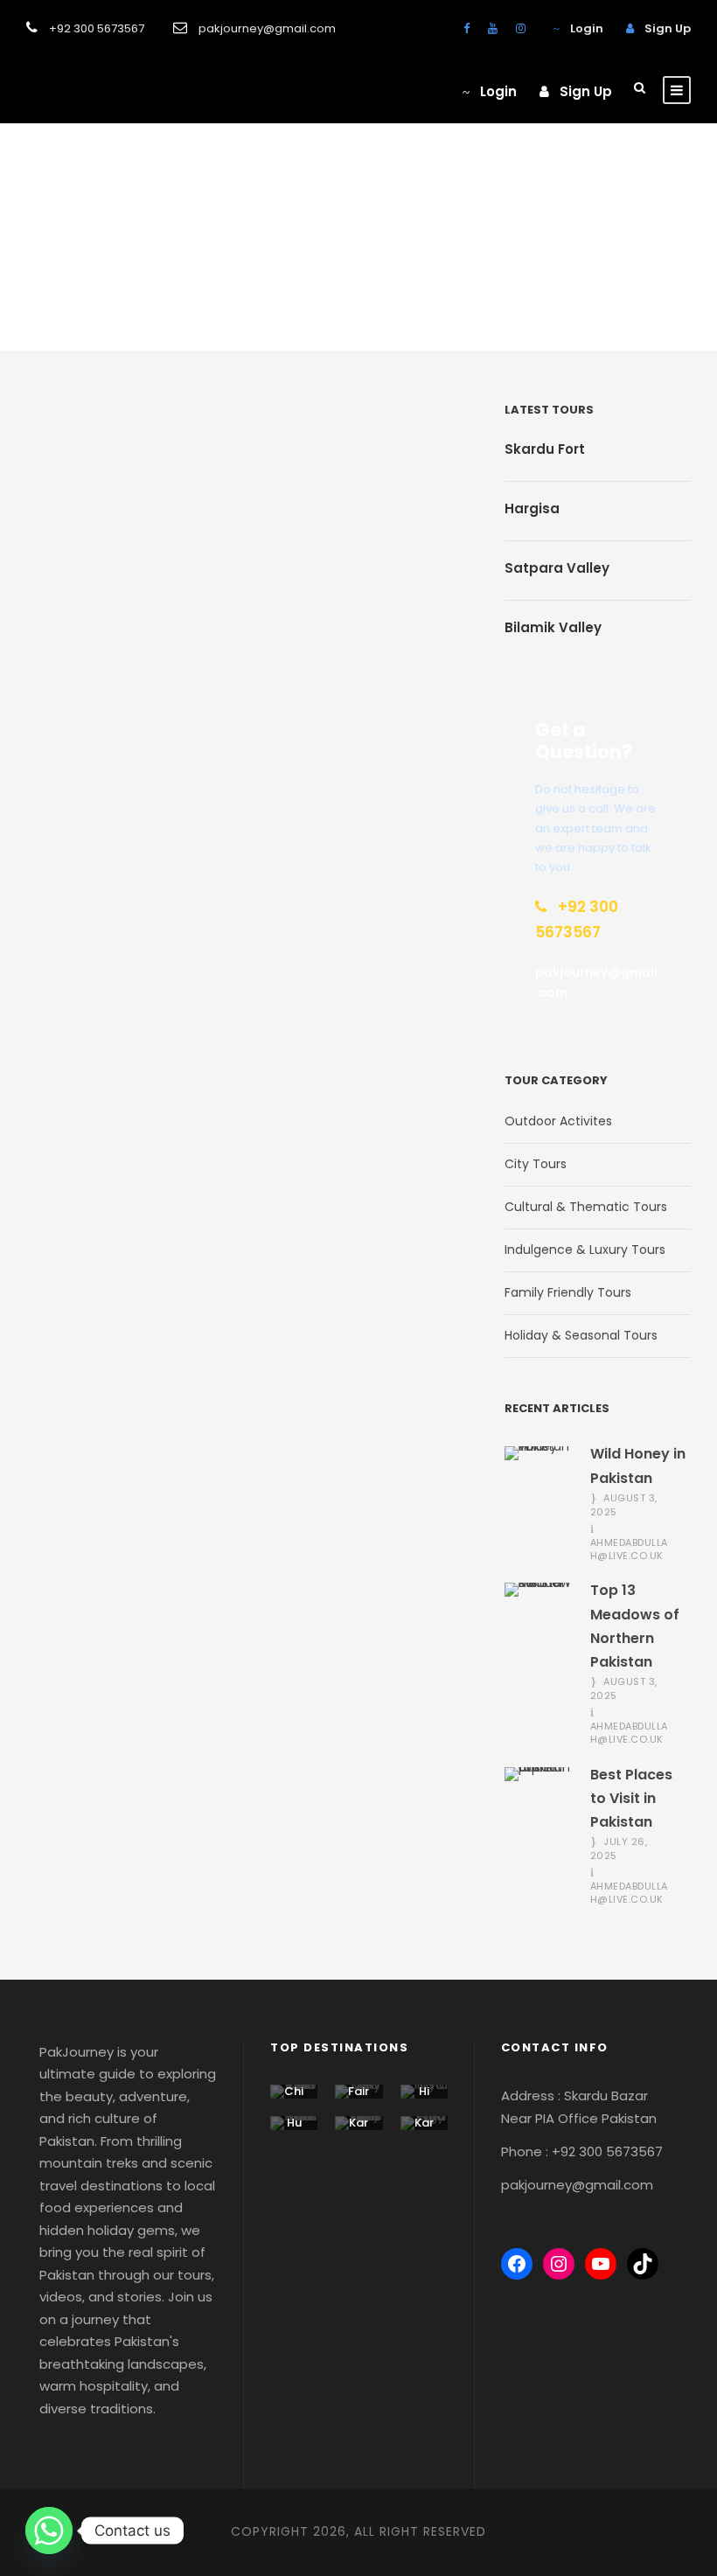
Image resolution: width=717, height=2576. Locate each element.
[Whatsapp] (49, 2531)
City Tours (536, 1164)
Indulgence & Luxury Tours (585, 1250)
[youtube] (493, 28)
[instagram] (521, 28)
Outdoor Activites (558, 1121)
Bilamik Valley (553, 627)
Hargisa (532, 508)
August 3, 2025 (624, 1505)
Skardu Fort (545, 449)
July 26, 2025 (619, 1848)
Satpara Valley (557, 568)
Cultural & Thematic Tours (586, 1207)
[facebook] (466, 28)
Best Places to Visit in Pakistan (631, 1798)
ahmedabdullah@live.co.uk (629, 1549)
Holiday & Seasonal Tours (581, 1335)
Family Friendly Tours (568, 1292)
